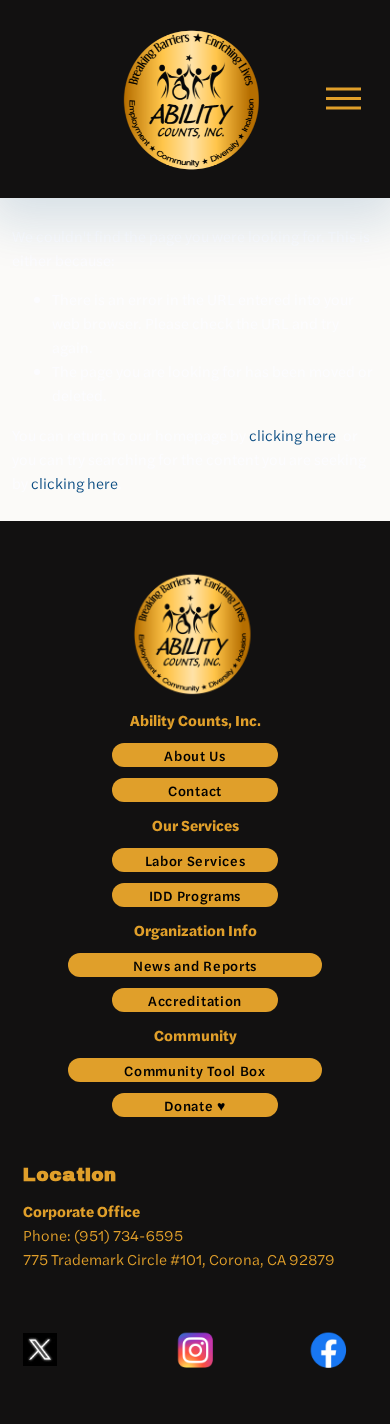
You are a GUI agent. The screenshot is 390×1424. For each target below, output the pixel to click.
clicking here (292, 434)
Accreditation (195, 1000)
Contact (195, 790)
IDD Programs (195, 895)
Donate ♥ (195, 1105)
